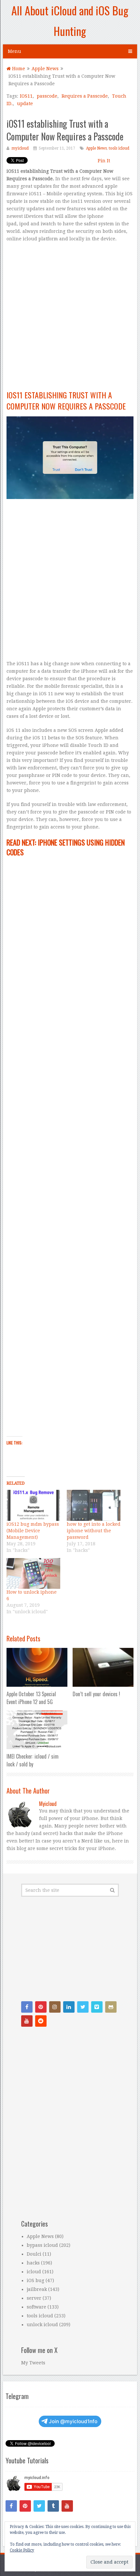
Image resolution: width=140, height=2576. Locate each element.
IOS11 (26, 96)
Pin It (104, 161)
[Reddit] (41, 2021)
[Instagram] (55, 2007)
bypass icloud (42, 2245)
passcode (47, 96)
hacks (33, 2263)
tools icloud (119, 148)
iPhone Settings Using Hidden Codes (66, 847)
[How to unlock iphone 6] (33, 1573)
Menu (14, 51)
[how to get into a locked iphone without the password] (94, 1505)
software (36, 2307)
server (34, 2298)
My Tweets (33, 2363)
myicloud (20, 148)
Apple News (96, 148)
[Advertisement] (70, 319)
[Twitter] (83, 2007)
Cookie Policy (22, 2550)
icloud (34, 2272)
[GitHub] (111, 2007)
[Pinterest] (41, 2007)
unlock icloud (42, 2325)
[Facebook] (27, 2007)
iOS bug (35, 2280)
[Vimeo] (97, 2007)
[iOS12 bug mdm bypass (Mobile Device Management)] (33, 1505)
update (25, 104)
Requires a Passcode (85, 96)
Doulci (34, 2254)
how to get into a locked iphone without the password (94, 1531)
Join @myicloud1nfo (73, 2421)
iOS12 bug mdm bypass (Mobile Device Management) (33, 1531)
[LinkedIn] (69, 2007)
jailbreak (37, 2289)
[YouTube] (27, 2021)
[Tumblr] (53, 2506)
